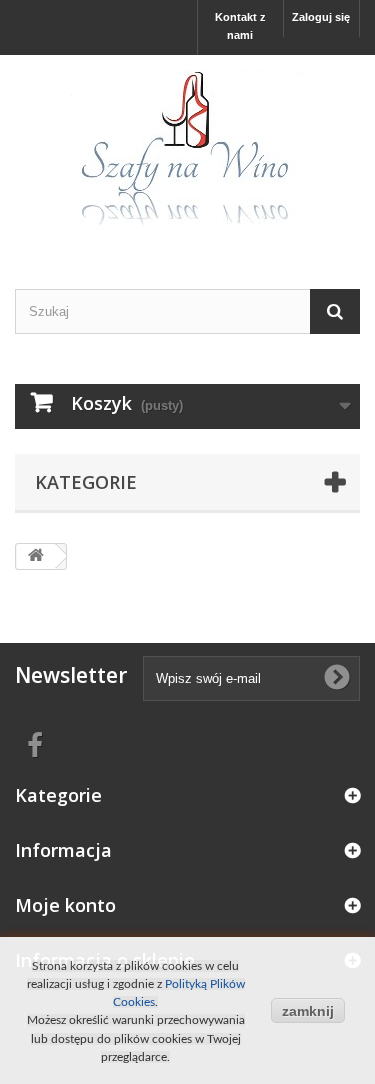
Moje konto (65, 905)
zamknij (308, 1011)
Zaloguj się (321, 17)
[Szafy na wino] (187, 154)
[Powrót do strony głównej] (36, 556)
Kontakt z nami (240, 26)
